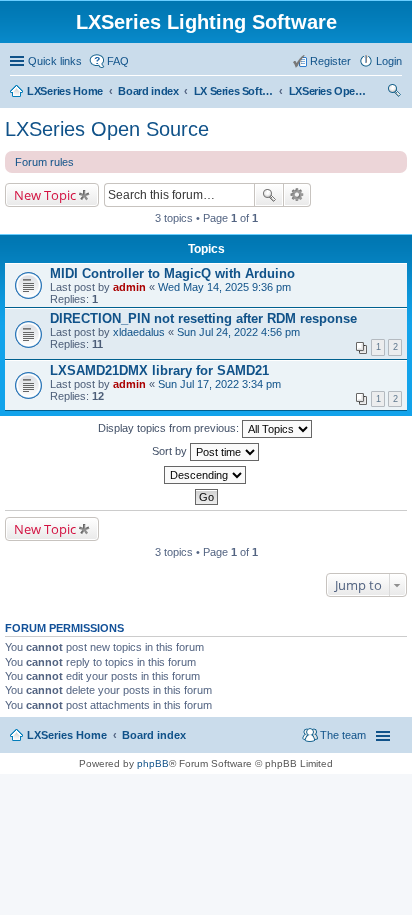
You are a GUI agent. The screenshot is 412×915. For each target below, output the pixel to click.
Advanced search (297, 195)
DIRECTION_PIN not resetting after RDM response (203, 318)
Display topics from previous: (170, 428)
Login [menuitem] (389, 61)
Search (269, 195)
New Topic (45, 195)
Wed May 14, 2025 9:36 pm (224, 287)
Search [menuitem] (394, 93)
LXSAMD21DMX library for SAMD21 (159, 370)
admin (129, 287)
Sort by (171, 451)
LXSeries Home (67, 735)
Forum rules (44, 162)
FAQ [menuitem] (118, 61)
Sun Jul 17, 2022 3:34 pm (219, 384)
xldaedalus (139, 332)
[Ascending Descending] (206, 475)
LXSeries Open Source (107, 129)
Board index (154, 735)
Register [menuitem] (330, 61)
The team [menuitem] (343, 735)
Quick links (55, 61)
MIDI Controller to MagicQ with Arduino (172, 273)
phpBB (153, 763)
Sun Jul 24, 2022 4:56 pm (238, 332)
